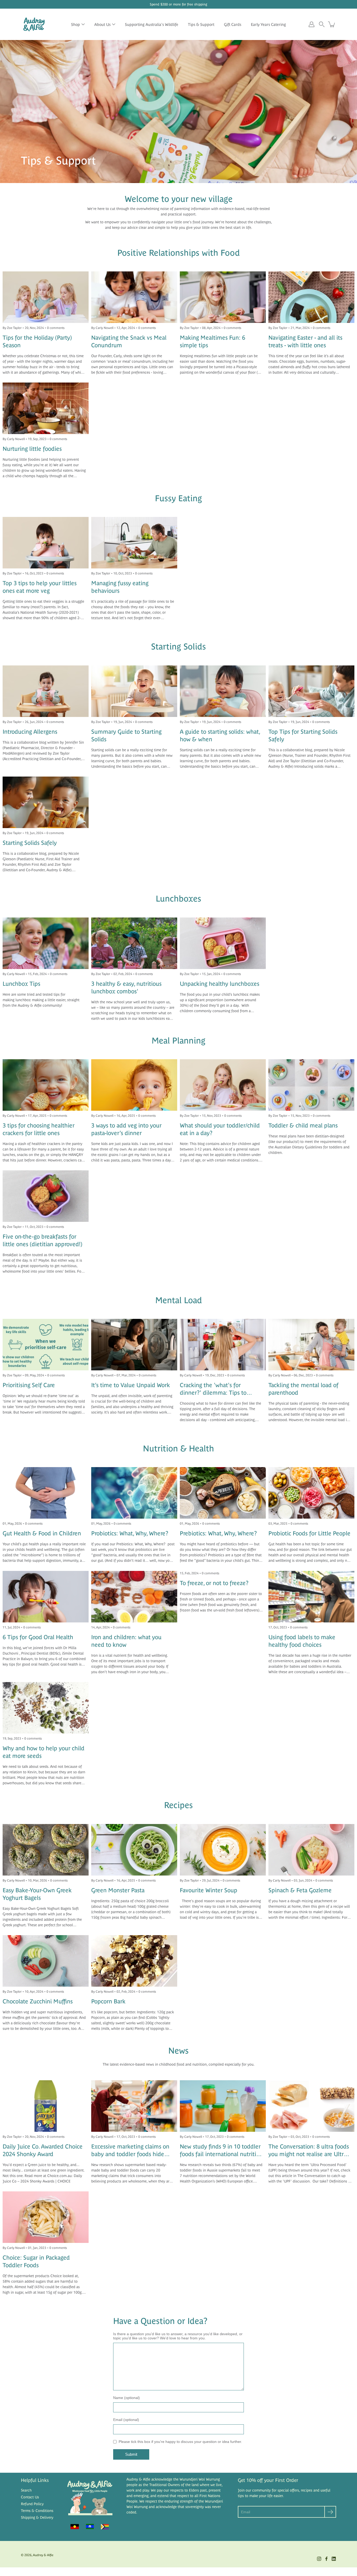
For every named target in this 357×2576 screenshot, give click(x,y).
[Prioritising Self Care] (46, 1345)
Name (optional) (126, 2398)
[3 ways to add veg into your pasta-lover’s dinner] (134, 1085)
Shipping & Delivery (37, 2517)
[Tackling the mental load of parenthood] (311, 1345)
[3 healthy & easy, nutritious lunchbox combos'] (134, 943)
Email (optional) (126, 2420)
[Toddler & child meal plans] (311, 1085)
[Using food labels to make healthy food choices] (311, 1597)
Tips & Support (201, 24)
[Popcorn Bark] (134, 1961)
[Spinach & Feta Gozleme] (311, 1850)
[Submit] (330, 2512)
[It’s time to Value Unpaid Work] (134, 1345)
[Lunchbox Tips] (46, 943)
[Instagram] (319, 2559)
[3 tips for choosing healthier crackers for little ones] (46, 1085)
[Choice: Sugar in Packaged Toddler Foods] (46, 2217)
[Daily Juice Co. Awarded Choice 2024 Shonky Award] (46, 2106)
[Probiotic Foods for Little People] (311, 1493)
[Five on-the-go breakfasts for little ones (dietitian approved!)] (46, 1196)
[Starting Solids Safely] (46, 802)
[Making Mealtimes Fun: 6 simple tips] (223, 297)
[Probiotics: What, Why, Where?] (134, 1493)
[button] (322, 24)
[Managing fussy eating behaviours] (134, 543)
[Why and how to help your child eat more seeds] (46, 1708)
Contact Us (30, 2497)
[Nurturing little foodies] (46, 408)
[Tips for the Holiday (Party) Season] (46, 297)
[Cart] (332, 24)
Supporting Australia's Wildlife (152, 24)
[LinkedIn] (334, 2559)
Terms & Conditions (37, 2511)
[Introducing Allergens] (46, 691)
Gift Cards (233, 24)
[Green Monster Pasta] (134, 1850)
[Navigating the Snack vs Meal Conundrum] (134, 297)
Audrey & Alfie (43, 2555)
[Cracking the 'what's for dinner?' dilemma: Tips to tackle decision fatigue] (223, 1345)
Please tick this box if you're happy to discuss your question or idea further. (180, 2442)
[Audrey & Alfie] (34, 24)
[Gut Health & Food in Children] (46, 1493)
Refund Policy (32, 2504)
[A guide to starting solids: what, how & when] (223, 691)
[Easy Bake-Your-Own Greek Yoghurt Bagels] (46, 1850)
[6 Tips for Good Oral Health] (46, 1597)
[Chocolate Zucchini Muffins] (46, 1961)
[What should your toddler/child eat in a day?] (223, 1085)
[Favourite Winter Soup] (223, 1850)
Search (26, 2490)
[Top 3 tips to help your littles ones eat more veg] (46, 543)
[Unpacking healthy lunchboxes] (223, 943)
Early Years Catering (268, 24)
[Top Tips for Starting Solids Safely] (311, 691)
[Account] (312, 24)
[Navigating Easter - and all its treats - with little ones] (311, 297)
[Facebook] (326, 2559)
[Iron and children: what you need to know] (134, 1597)
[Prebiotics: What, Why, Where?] (223, 1493)
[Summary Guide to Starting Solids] (134, 691)
